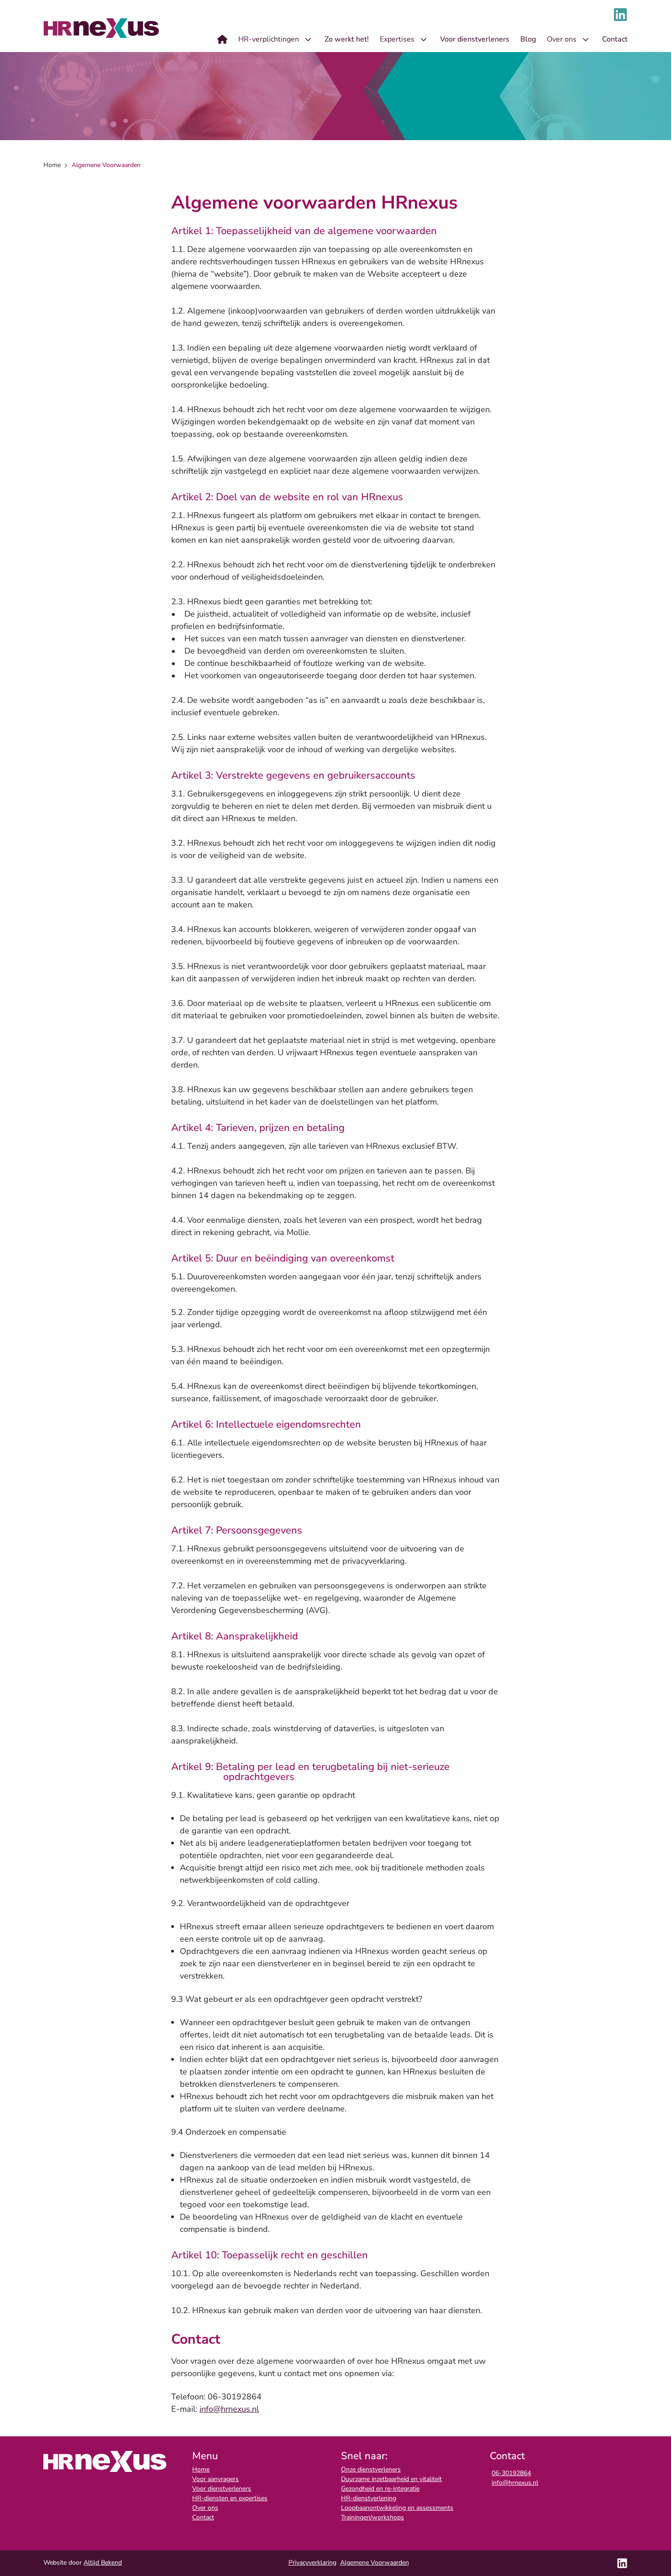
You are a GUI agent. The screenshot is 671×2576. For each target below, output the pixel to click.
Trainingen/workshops (372, 2517)
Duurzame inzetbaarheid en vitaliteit (391, 2479)
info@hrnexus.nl (229, 2409)
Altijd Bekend (103, 2563)
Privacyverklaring (312, 2563)
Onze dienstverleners (371, 2469)
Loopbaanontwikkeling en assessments (397, 2508)
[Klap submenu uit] (308, 39)
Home (201, 2469)
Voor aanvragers (215, 2479)
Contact (203, 2517)
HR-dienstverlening (369, 2498)
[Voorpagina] (222, 39)
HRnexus (102, 28)
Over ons (205, 2508)
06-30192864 (511, 2473)
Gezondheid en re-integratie (380, 2489)
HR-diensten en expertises (230, 2498)
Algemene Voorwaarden (375, 2563)
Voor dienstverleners (222, 2489)
